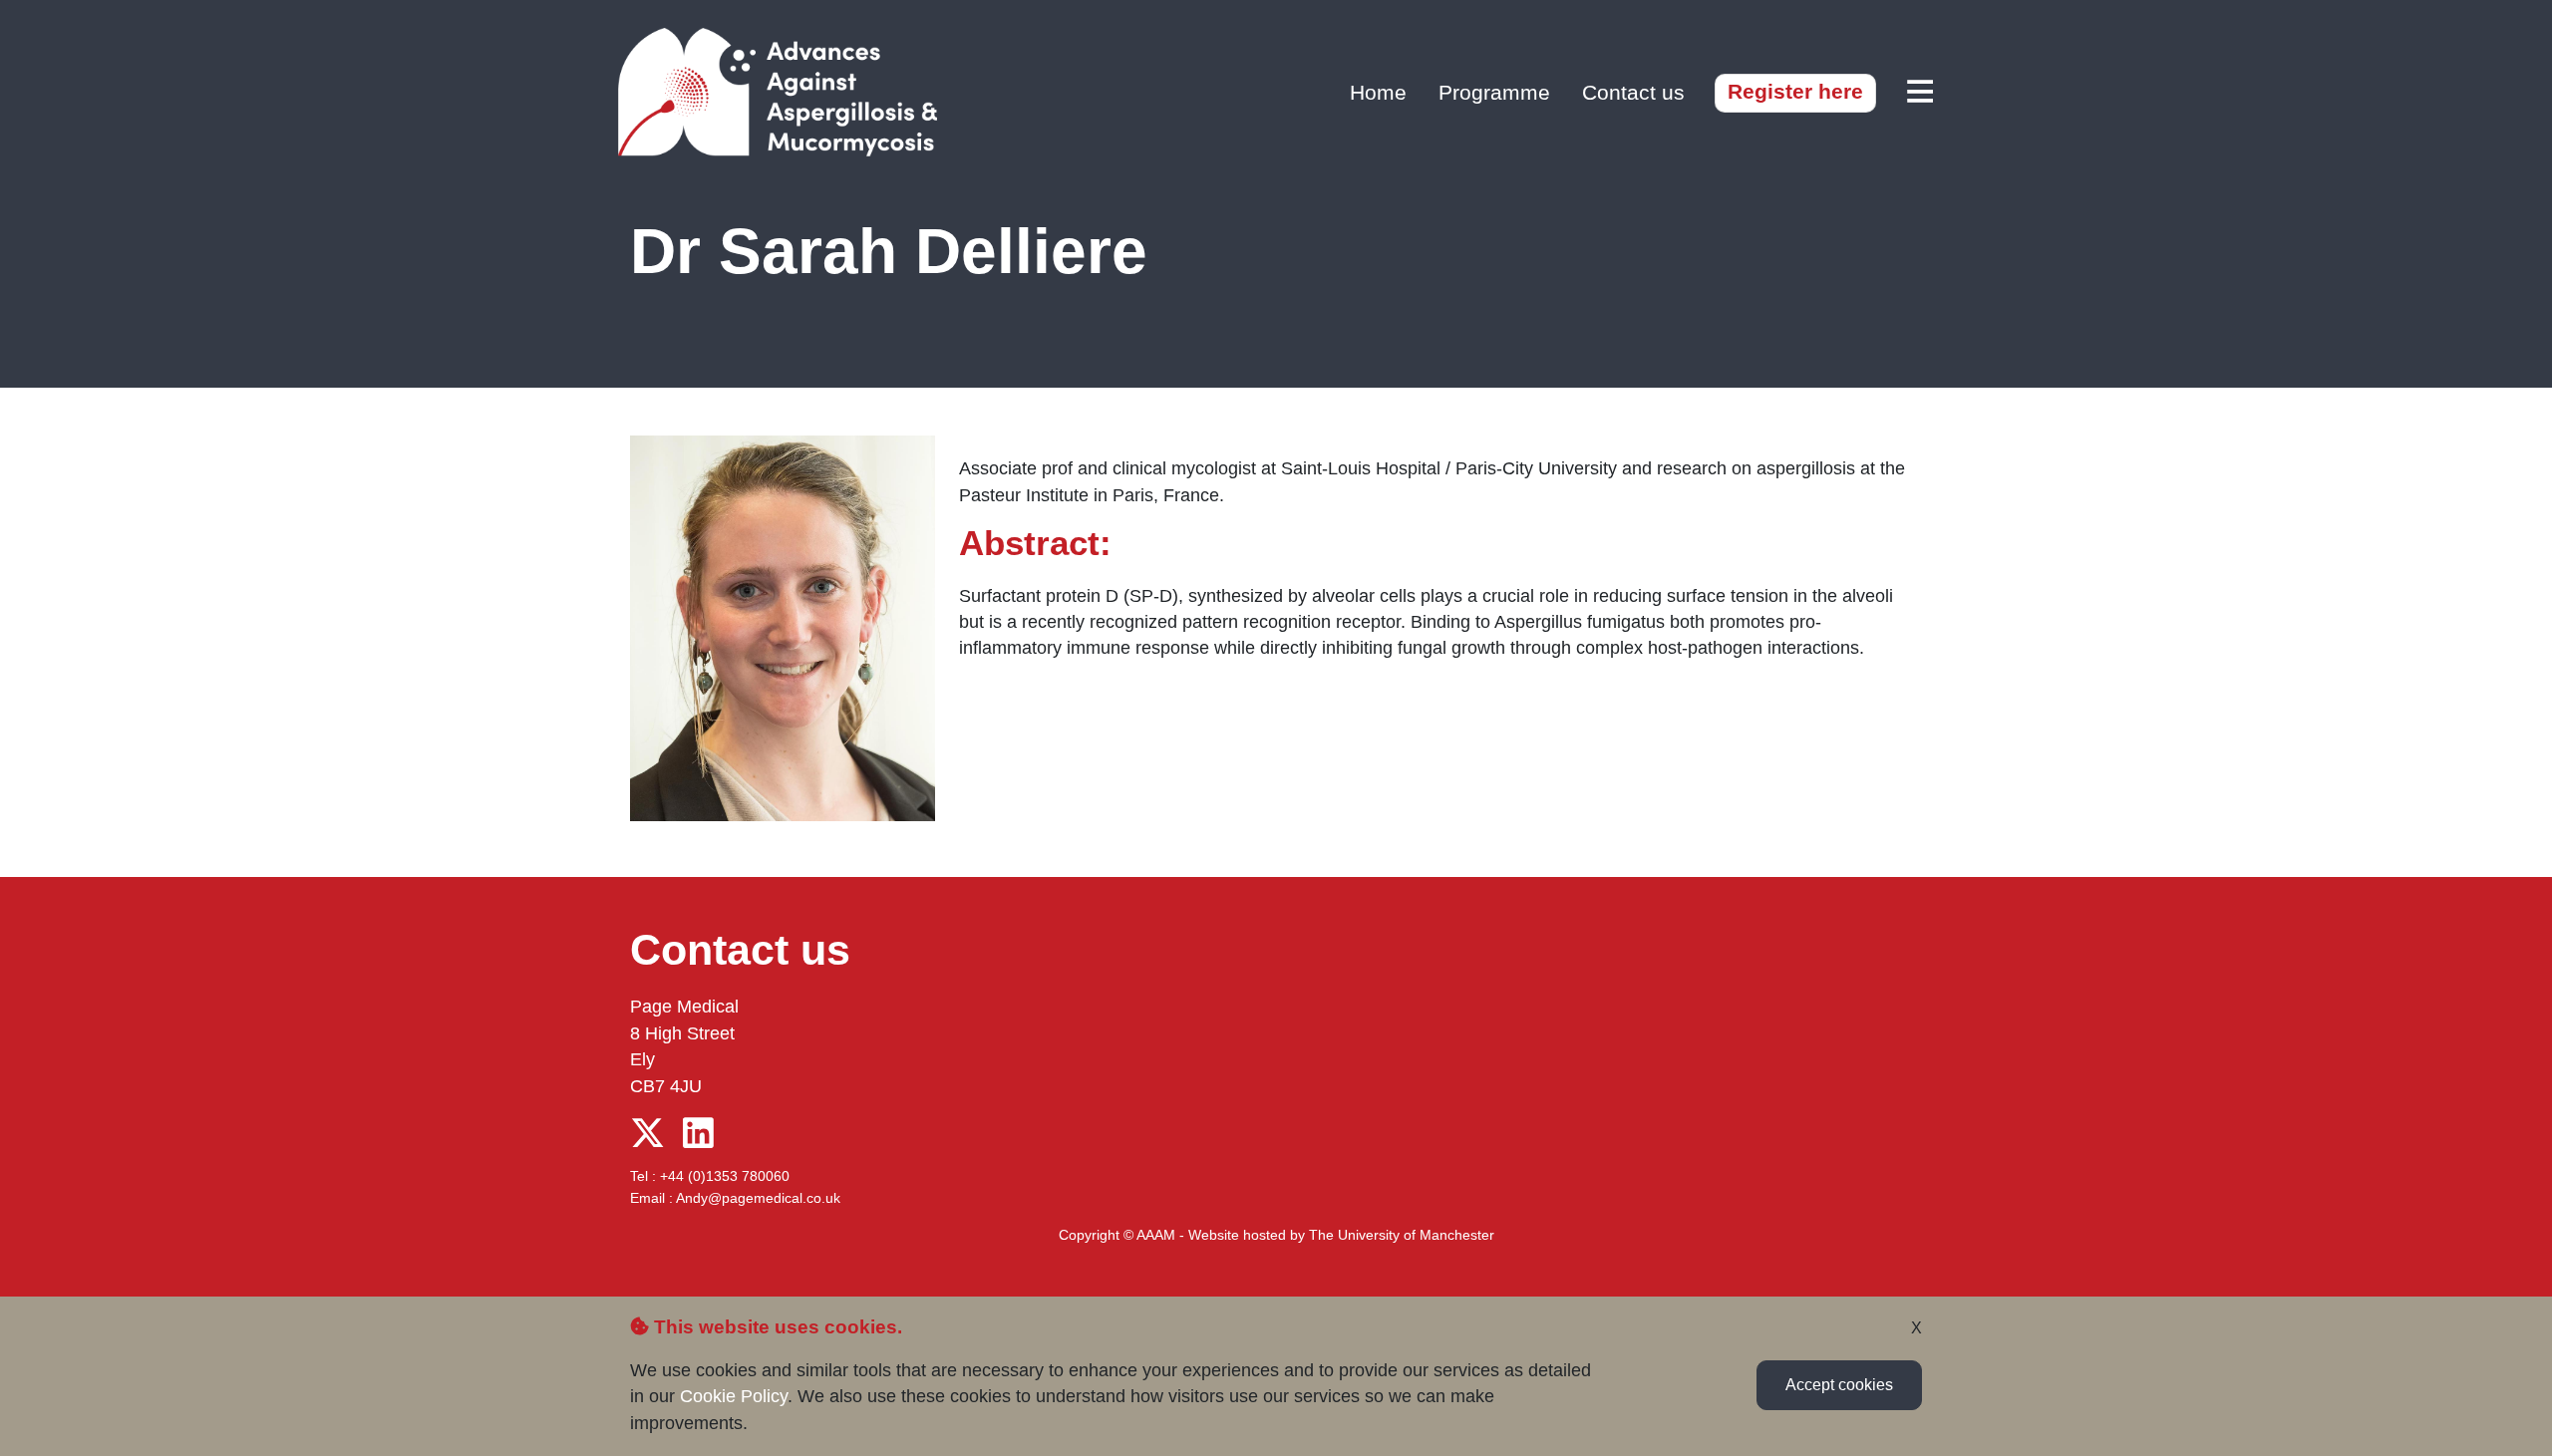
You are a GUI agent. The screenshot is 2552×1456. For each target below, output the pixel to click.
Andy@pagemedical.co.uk (758, 1198)
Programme (1494, 92)
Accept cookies (1839, 1385)
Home (1378, 92)
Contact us (1633, 92)
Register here (1795, 91)
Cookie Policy (734, 1396)
